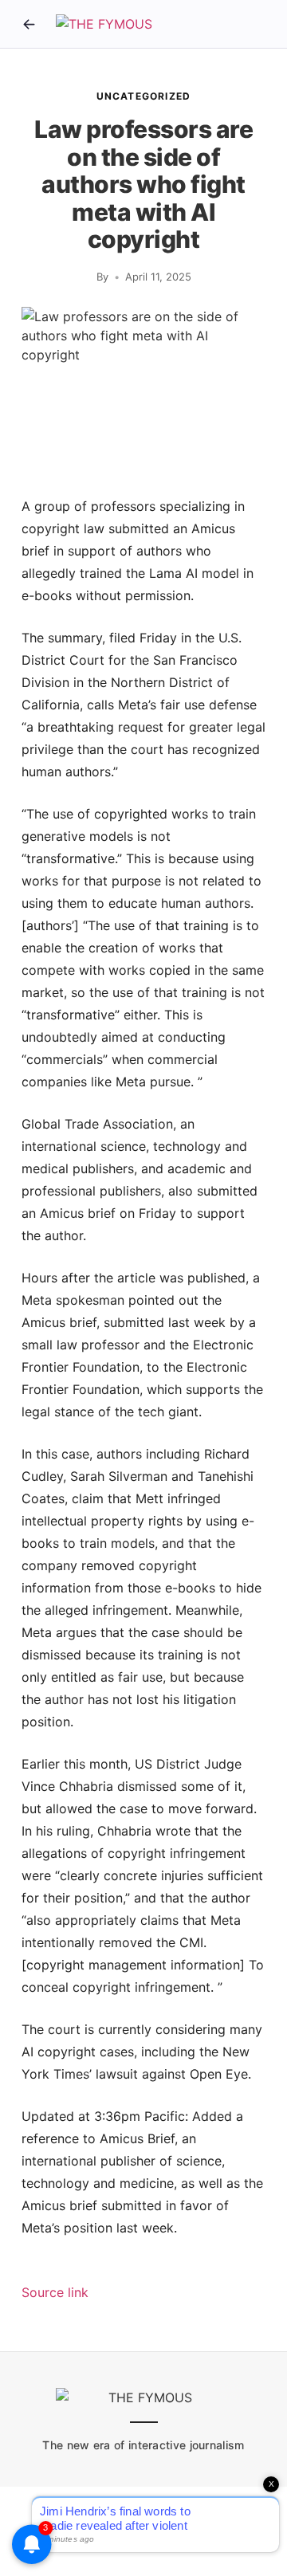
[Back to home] (29, 24)
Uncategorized (144, 96)
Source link (55, 2292)
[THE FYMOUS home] (104, 24)
